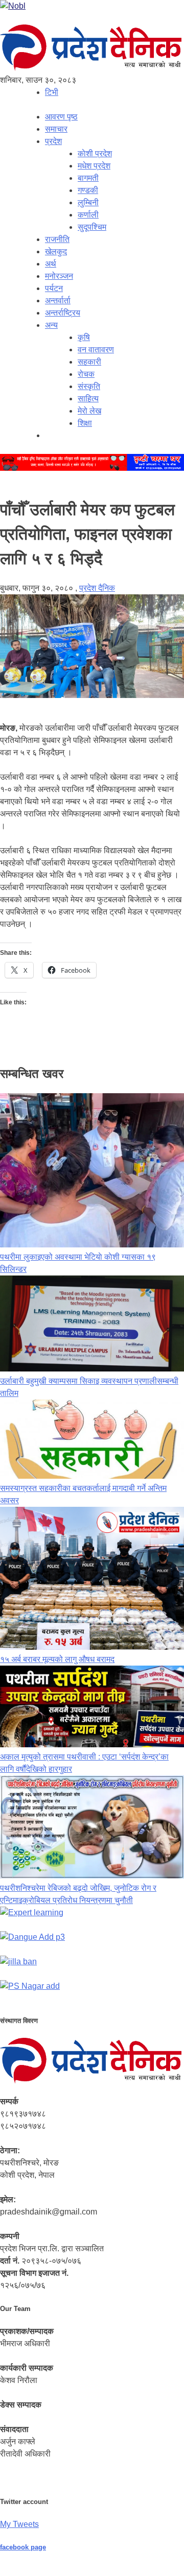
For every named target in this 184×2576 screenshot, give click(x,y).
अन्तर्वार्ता (58, 300)
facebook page (23, 2547)
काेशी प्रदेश (95, 153)
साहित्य (88, 399)
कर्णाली (88, 215)
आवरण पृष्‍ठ (61, 117)
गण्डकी (88, 190)
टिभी (52, 92)
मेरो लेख (89, 411)
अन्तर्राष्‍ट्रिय (63, 313)
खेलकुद (56, 251)
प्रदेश (53, 141)
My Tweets (19, 2524)
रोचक (86, 374)
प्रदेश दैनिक (97, 588)
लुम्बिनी (88, 202)
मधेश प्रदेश (94, 166)
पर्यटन (54, 288)
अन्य (51, 325)
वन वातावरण (96, 350)
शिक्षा (85, 423)
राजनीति (57, 239)
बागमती (88, 178)
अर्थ (51, 264)
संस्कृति (89, 386)
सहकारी (89, 362)
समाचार (56, 129)
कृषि (84, 337)
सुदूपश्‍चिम (92, 227)
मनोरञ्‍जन (59, 276)
